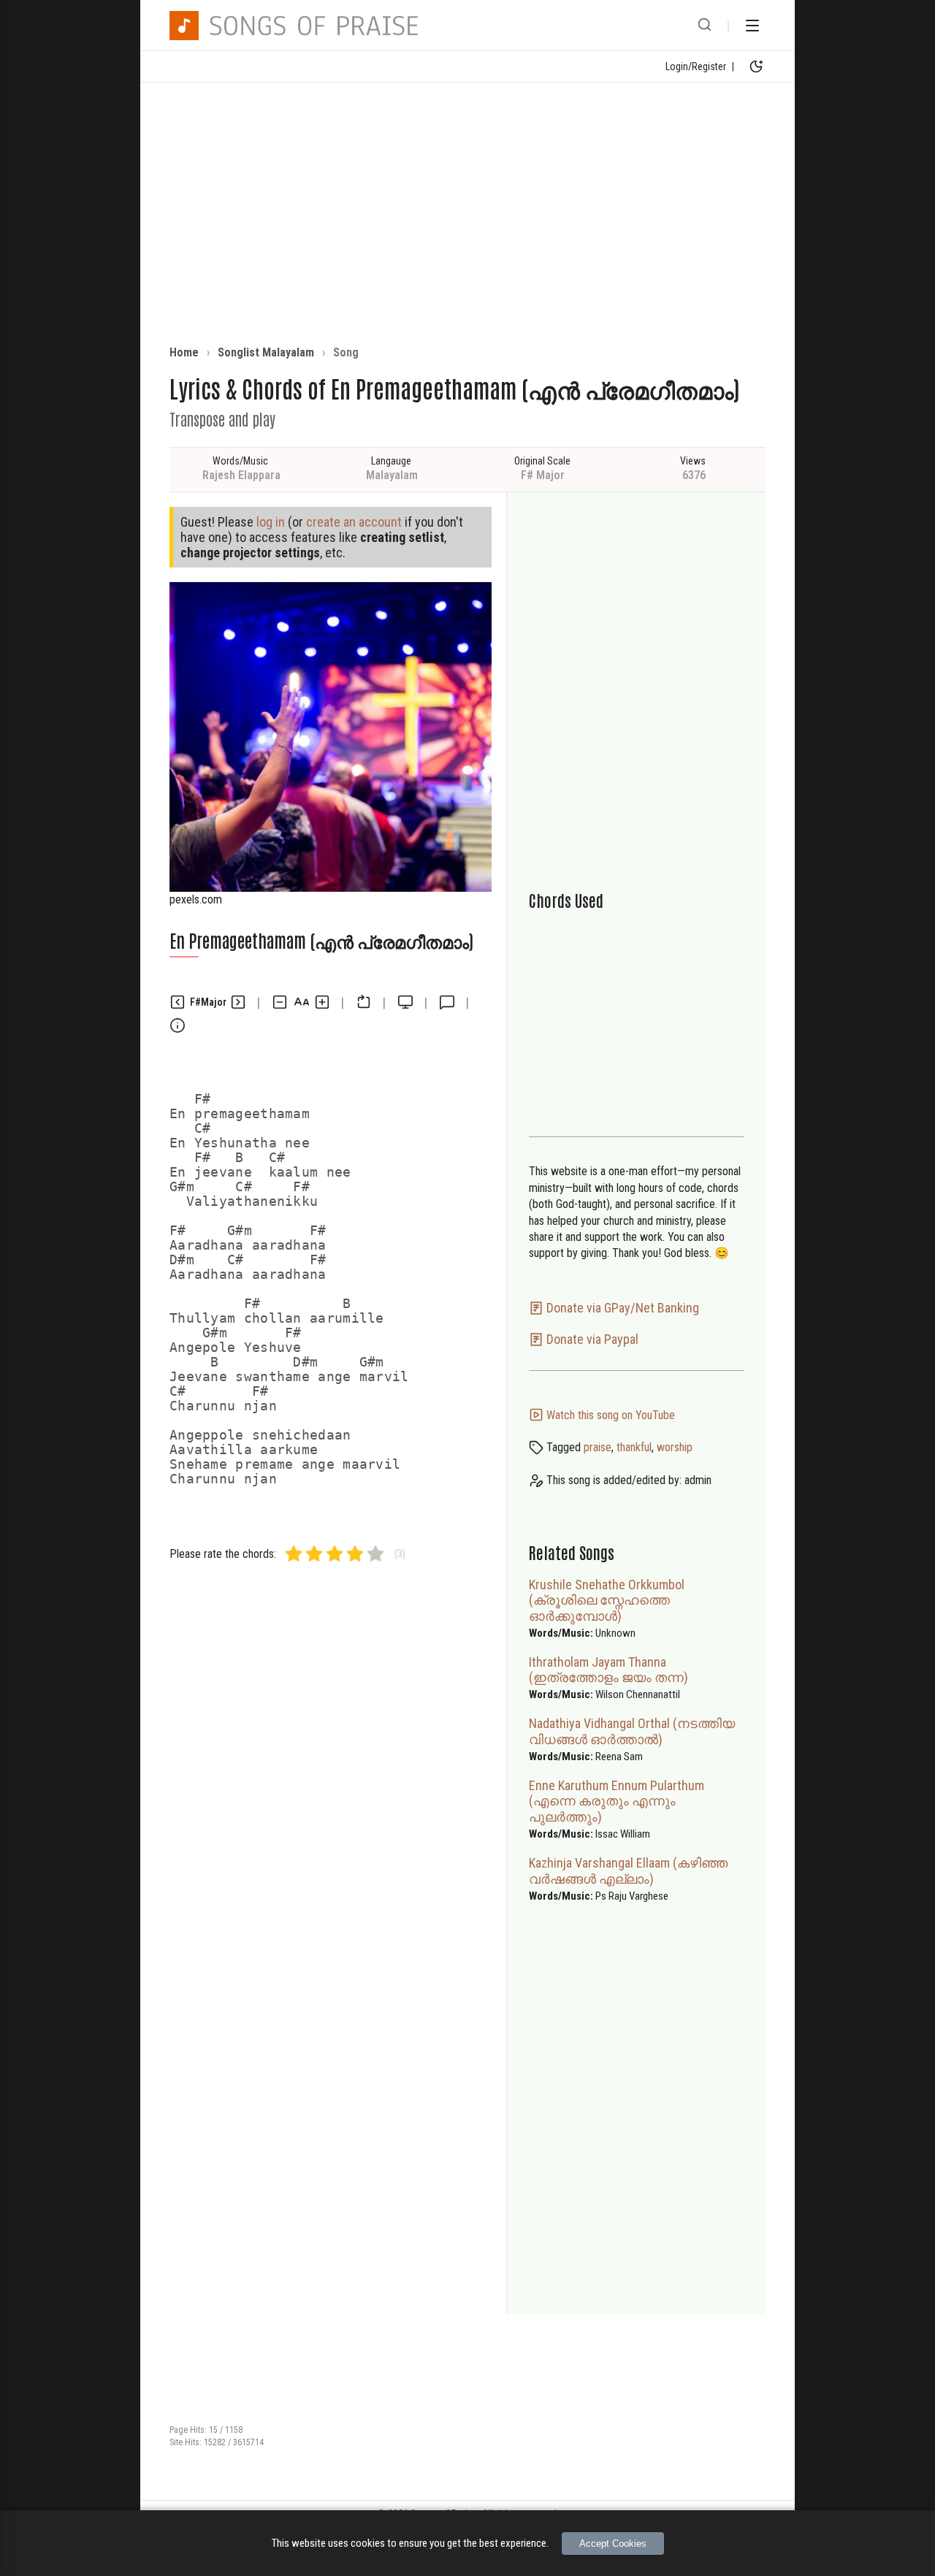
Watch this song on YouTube (609, 1415)
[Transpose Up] (238, 1002)
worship (675, 1447)
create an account (354, 522)
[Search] (705, 26)
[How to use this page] (178, 1025)
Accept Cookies (613, 2543)
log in (271, 522)
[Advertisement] (467, 214)
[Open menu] (752, 26)
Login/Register (696, 66)
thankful (634, 1447)
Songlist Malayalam (266, 352)
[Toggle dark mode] (756, 66)
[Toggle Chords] (364, 1002)
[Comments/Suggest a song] (447, 1002)
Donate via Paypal (591, 1339)
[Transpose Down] (178, 1002)
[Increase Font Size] (322, 1002)
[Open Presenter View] (405, 1002)
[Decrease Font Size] (280, 1002)
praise (598, 1447)
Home (184, 352)
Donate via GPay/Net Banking (621, 1308)
